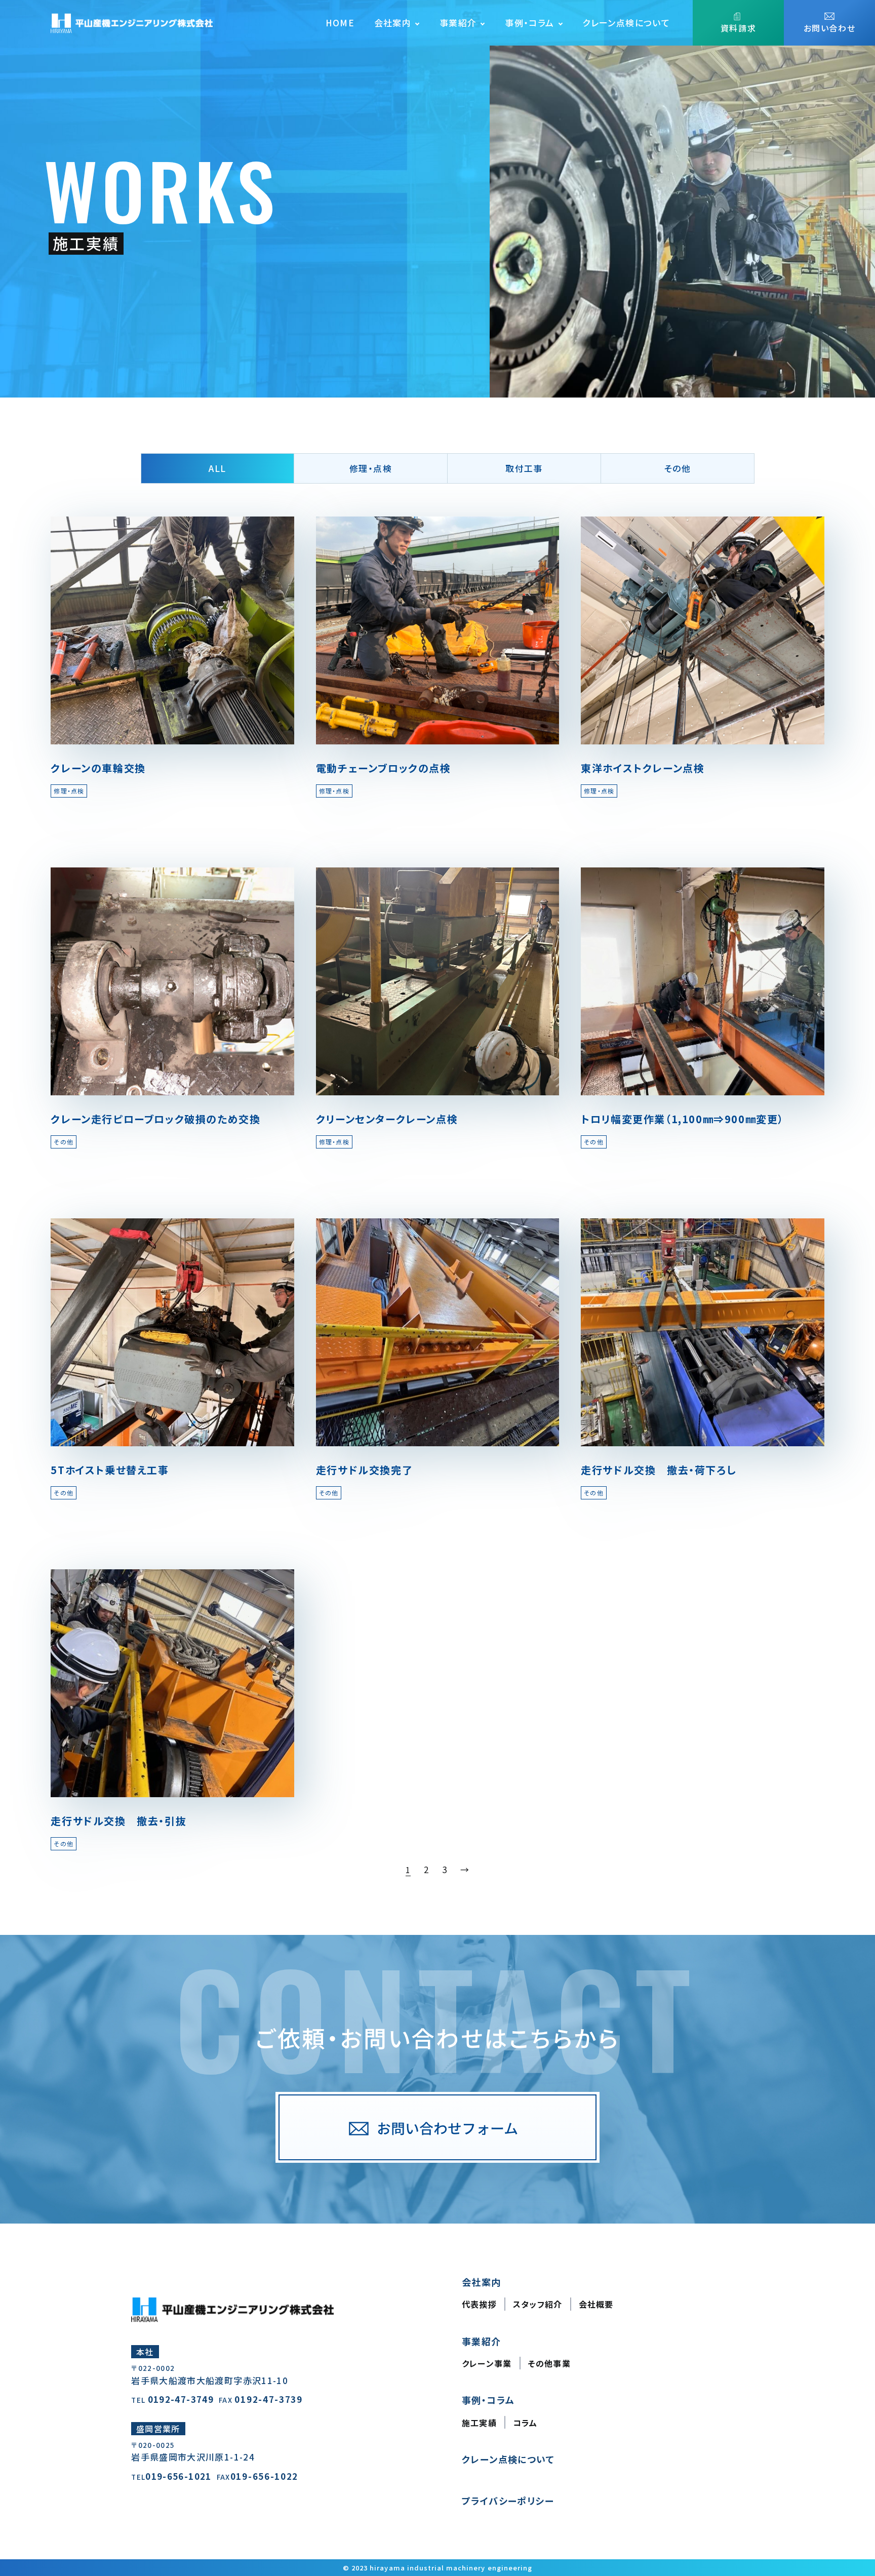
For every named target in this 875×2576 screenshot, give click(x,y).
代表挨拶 (479, 2304)
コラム (525, 2423)
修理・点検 (371, 468)
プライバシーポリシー (508, 2501)
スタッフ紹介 (538, 2304)
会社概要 (596, 2304)
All (217, 468)
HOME (340, 23)
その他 (678, 468)
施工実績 (479, 2423)
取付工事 (524, 468)
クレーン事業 (487, 2363)
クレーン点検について (626, 23)
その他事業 (549, 2363)
